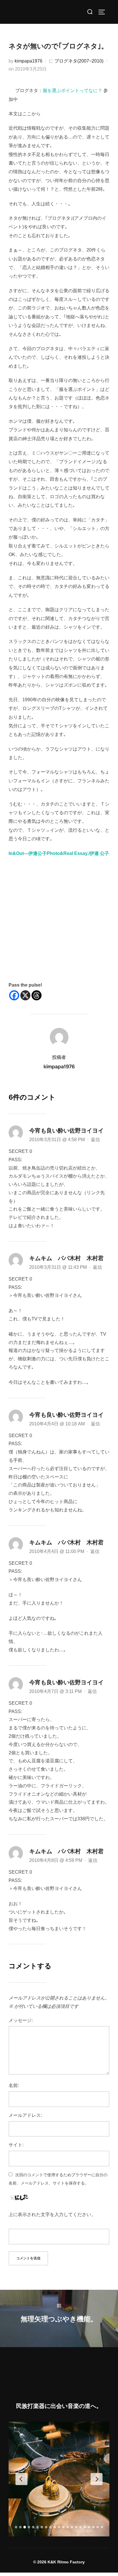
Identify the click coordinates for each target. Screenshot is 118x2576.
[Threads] (37, 995)
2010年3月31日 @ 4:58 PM (58, 1140)
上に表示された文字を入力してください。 (52, 2214)
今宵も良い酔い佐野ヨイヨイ (66, 1131)
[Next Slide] (97, 2479)
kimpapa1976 (28, 61)
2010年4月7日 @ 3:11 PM (56, 1691)
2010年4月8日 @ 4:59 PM (56, 1860)
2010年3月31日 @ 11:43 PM (59, 1267)
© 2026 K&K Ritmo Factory (59, 2562)
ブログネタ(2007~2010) (79, 61)
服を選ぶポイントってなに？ (72, 90)
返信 (95, 1140)
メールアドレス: (25, 2115)
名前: (14, 2085)
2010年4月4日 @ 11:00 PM (57, 1551)
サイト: (16, 2145)
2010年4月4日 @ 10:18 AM (58, 1424)
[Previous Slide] (21, 2479)
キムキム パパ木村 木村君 (66, 1258)
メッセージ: (21, 2020)
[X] (25, 995)
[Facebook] (14, 995)
